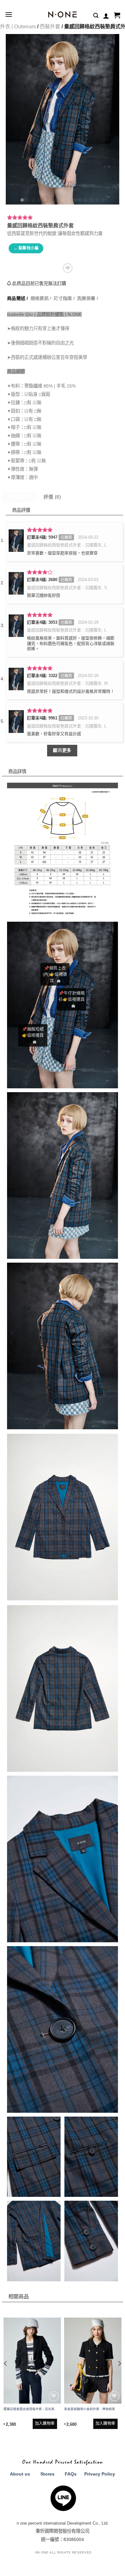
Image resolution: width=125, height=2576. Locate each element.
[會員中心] (106, 16)
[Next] (109, 119)
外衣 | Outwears (18, 26)
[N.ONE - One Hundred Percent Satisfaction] (63, 14)
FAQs (71, 2474)
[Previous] (16, 119)
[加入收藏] (68, 268)
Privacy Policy (100, 2474)
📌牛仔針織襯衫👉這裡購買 (72, 996)
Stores (47, 2474)
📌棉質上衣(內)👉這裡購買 (55, 974)
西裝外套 (50, 26)
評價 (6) (52, 497)
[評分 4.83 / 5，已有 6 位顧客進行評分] (63, 217)
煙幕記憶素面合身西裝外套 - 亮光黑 (29, 2409)
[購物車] (117, 16)
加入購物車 (45, 2424)
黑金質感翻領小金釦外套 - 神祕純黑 (90, 2409)
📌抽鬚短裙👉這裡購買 (33, 1032)
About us (20, 2474)
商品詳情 (19, 497)
